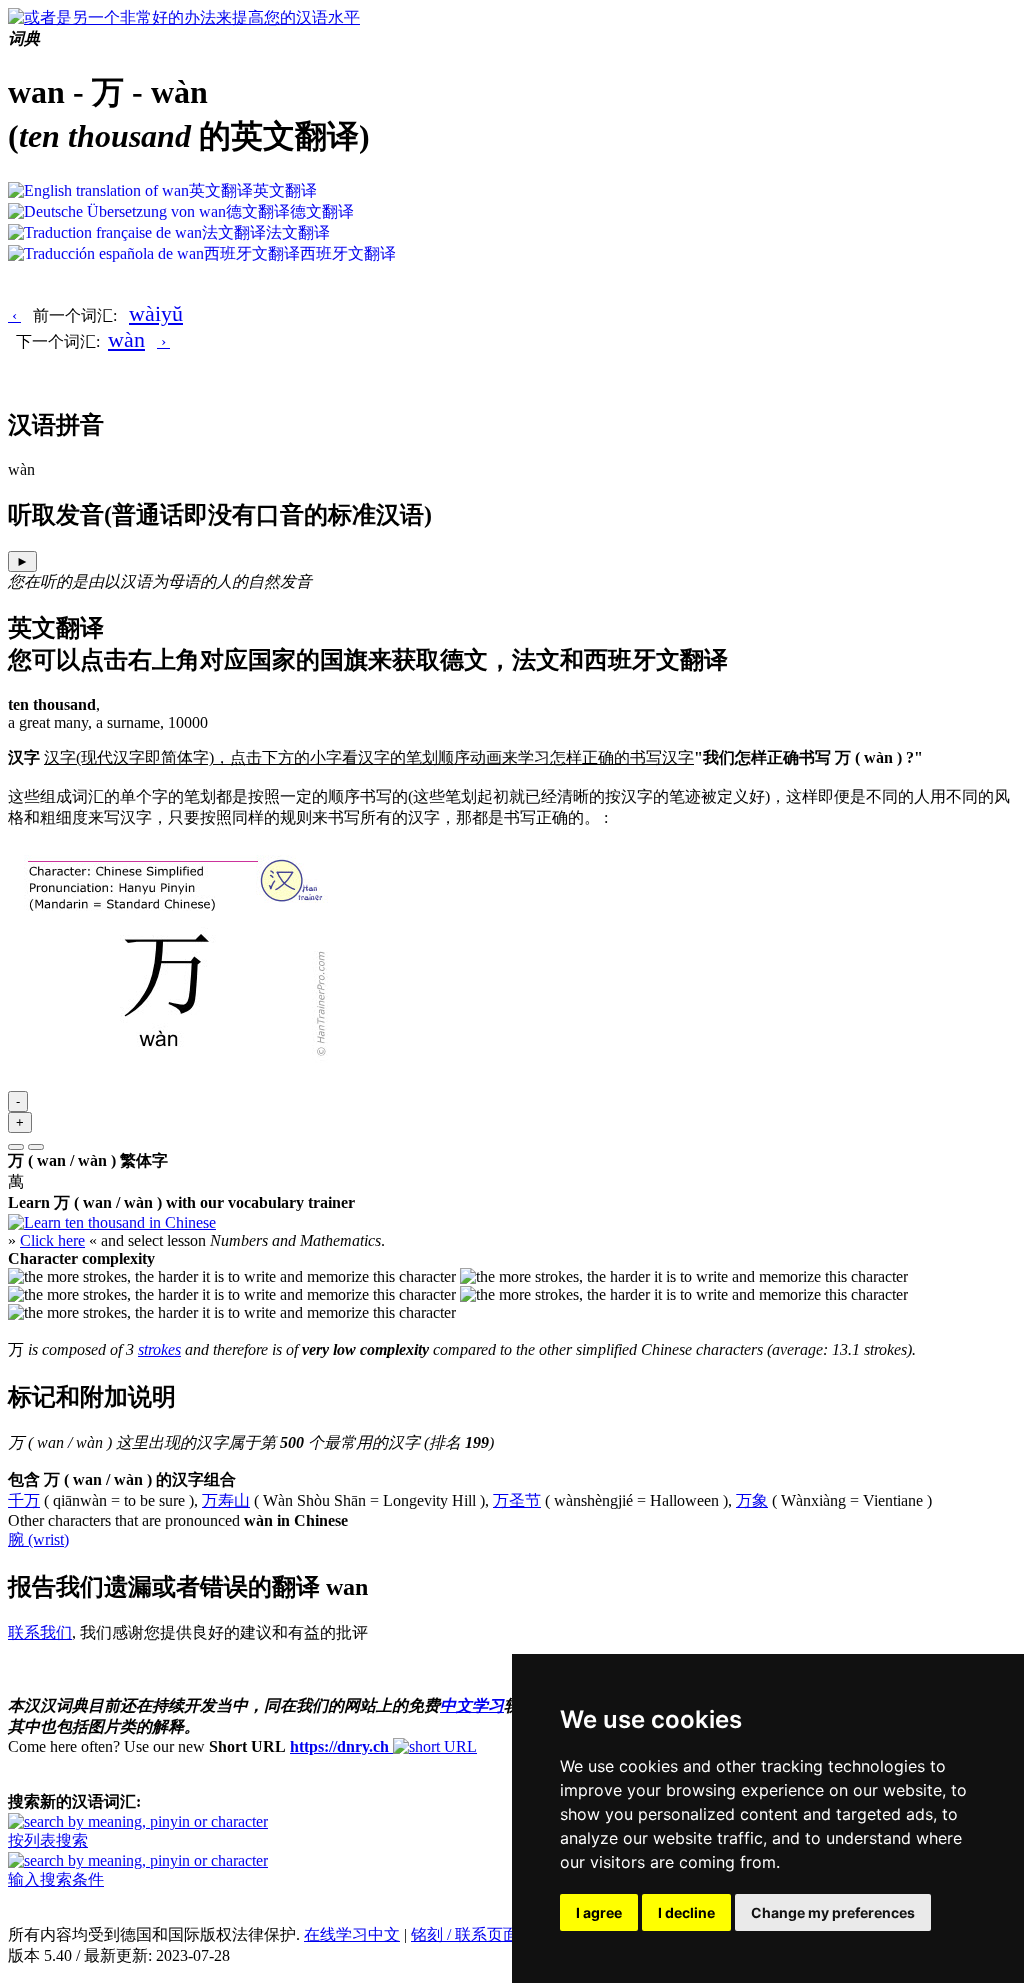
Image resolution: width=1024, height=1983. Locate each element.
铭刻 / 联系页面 (465, 1934)
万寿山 (226, 1500)
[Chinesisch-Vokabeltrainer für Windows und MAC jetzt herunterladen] (112, 1222)
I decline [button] (686, 1912)
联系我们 (40, 1632)
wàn (126, 339)
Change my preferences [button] (833, 1912)
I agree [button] (599, 1912)
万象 (752, 1500)
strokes (159, 1349)
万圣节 (517, 1500)
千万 (24, 1500)
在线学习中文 (352, 1934)
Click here (52, 1240)
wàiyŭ (156, 313)
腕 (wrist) (38, 1539)
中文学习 (472, 1705)
